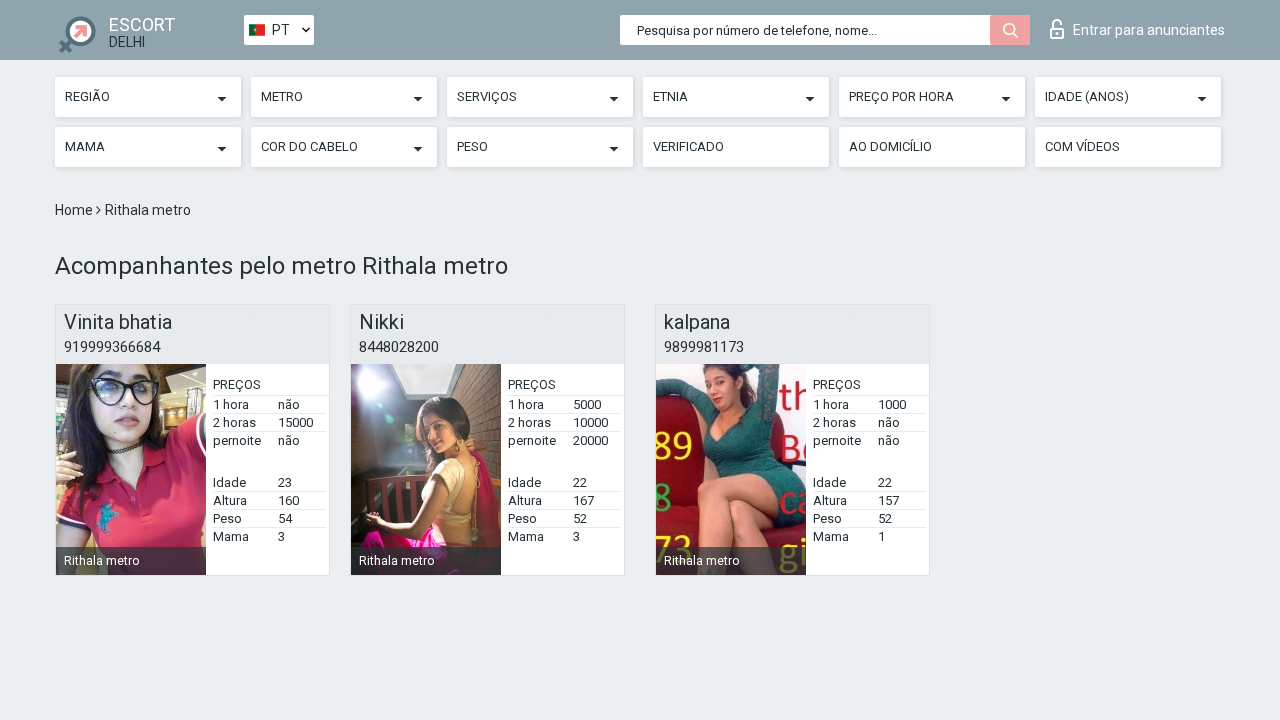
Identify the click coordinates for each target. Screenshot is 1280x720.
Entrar (1149, 30)
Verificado (688, 146)
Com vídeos (1082, 146)
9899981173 (704, 347)
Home (75, 210)
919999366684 (112, 347)
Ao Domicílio (890, 146)
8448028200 (399, 347)
